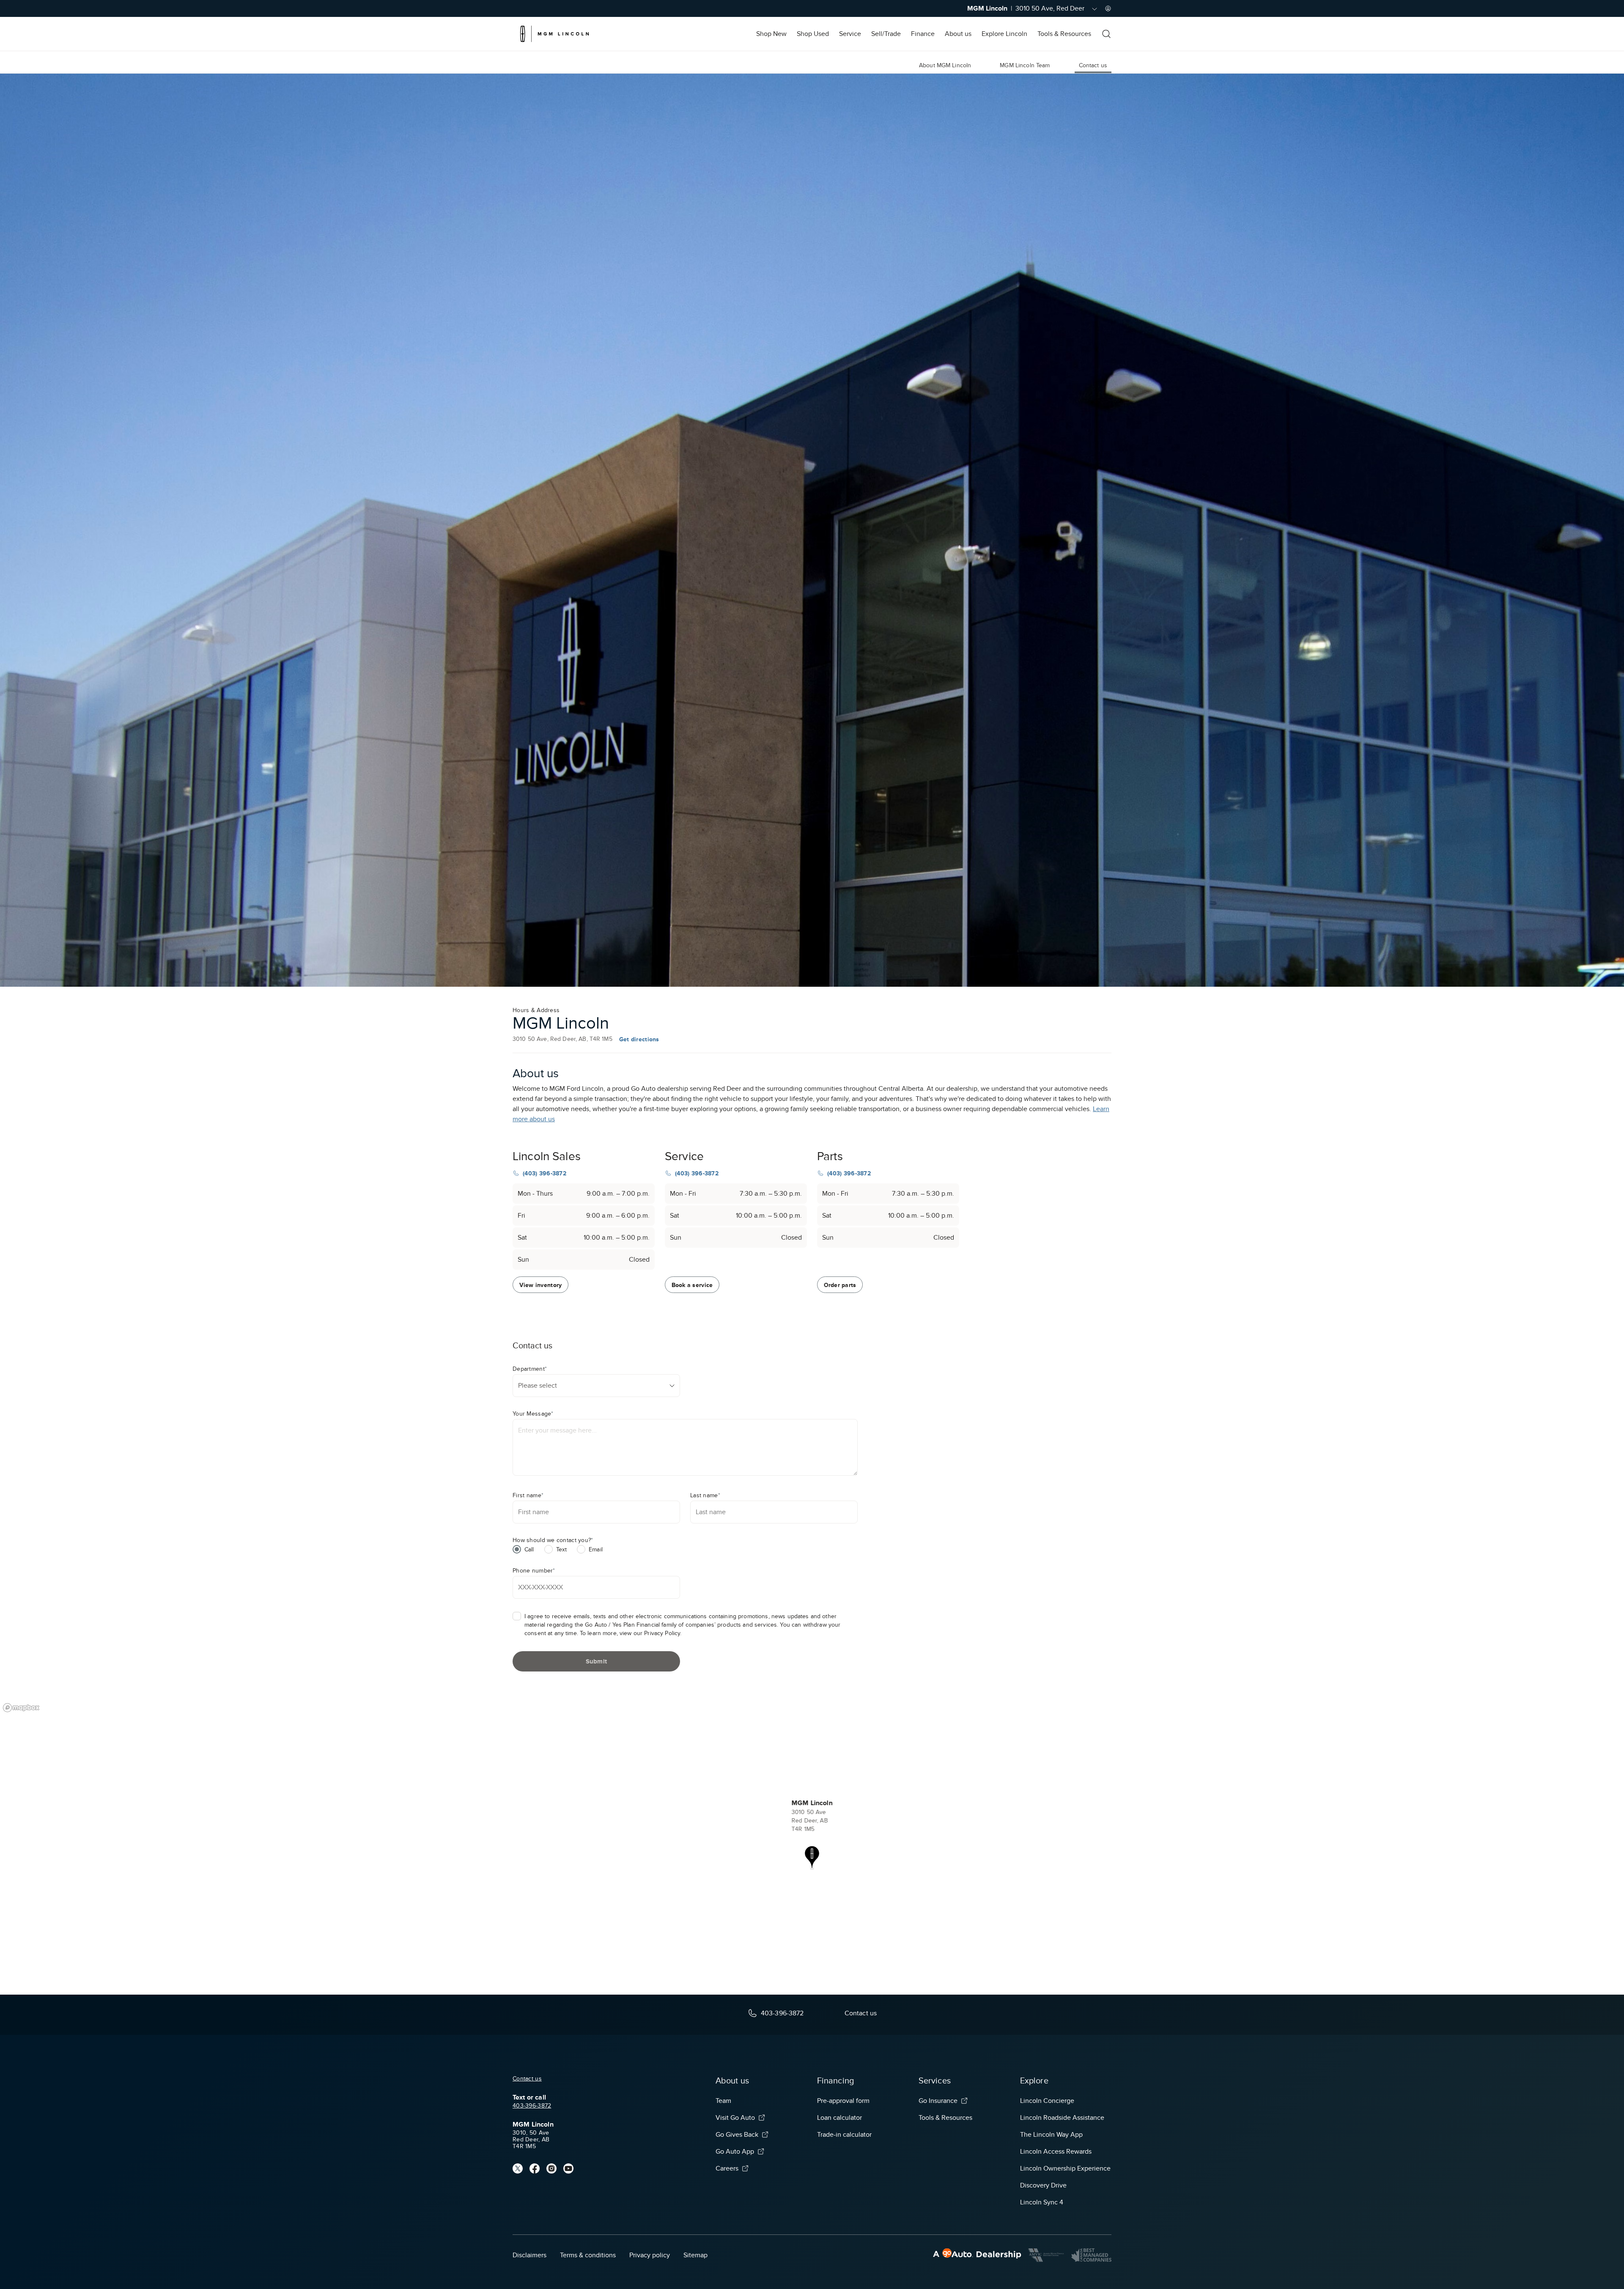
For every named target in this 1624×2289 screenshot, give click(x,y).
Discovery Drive (1043, 2185)
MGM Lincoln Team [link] (1025, 65)
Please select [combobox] (538, 1386)
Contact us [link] (1093, 65)
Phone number (534, 1571)
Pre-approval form (843, 2101)
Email (596, 1549)
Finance (923, 34)
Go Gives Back (737, 2135)
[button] (812, 1858)
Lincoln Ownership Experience (1065, 2168)
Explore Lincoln (1004, 34)
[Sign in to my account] (1108, 8)
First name (528, 1495)
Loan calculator (839, 2118)
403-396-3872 (532, 2106)
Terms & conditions (588, 2255)
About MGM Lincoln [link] (945, 65)
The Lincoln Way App (1051, 2135)
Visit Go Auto (735, 2118)
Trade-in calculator (844, 2135)
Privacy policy (650, 2255)
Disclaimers (529, 2255)
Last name (705, 1495)
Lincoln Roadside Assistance (1062, 2118)
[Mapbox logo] (21, 1708)
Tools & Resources (1064, 34)
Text (562, 1549)
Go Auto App (735, 2152)
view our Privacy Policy (650, 1633)
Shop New (771, 34)
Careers (727, 2168)
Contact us (527, 2079)
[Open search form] (1106, 34)
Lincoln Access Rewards (1056, 2152)
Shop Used (813, 34)
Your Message (533, 1414)
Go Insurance (938, 2101)
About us (958, 34)
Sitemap (695, 2255)
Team (723, 2101)
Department (530, 1369)
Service (850, 34)
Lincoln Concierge (1047, 2101)
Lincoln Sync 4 (1042, 2202)
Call (529, 1549)
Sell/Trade (886, 34)
